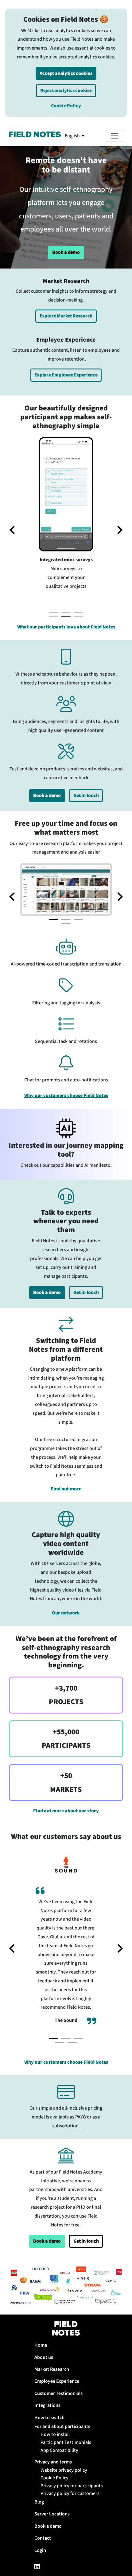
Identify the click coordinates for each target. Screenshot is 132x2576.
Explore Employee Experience (66, 375)
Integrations (47, 2405)
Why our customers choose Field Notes (66, 1095)
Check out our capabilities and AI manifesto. (66, 1165)
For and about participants (62, 2426)
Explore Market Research (66, 316)
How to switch (49, 2418)
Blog (39, 2502)
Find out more (66, 1489)
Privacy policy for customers (70, 2493)
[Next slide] (119, 897)
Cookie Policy (66, 106)
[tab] (54, 612)
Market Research (52, 2369)
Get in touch (86, 795)
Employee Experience (57, 2381)
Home (41, 2345)
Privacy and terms (53, 2462)
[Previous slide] (13, 530)
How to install (55, 2434)
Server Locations (52, 2514)
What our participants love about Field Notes (66, 627)
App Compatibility (59, 2450)
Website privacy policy (64, 2470)
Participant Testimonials (66, 2442)
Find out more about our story (66, 1811)
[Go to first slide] (119, 530)
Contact (43, 2538)
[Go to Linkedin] (37, 2568)
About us (44, 2357)
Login (40, 2550)
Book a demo (66, 252)
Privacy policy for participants (70, 2486)
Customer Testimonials (58, 2393)
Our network (66, 1613)
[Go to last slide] (13, 1948)
